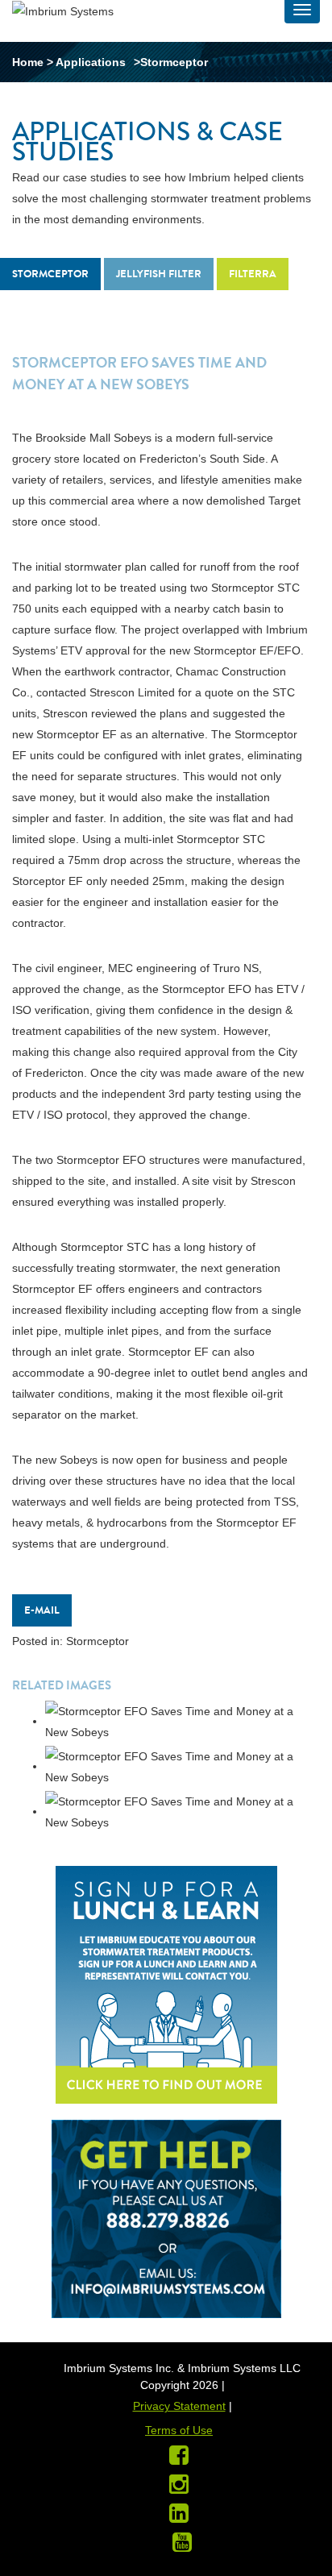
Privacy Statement (179, 2406)
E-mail (42, 1610)
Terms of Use (179, 2430)
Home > (34, 62)
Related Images (62, 1685)
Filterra (253, 274)
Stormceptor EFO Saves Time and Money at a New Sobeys (139, 374)
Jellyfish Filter (159, 274)
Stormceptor (50, 274)
